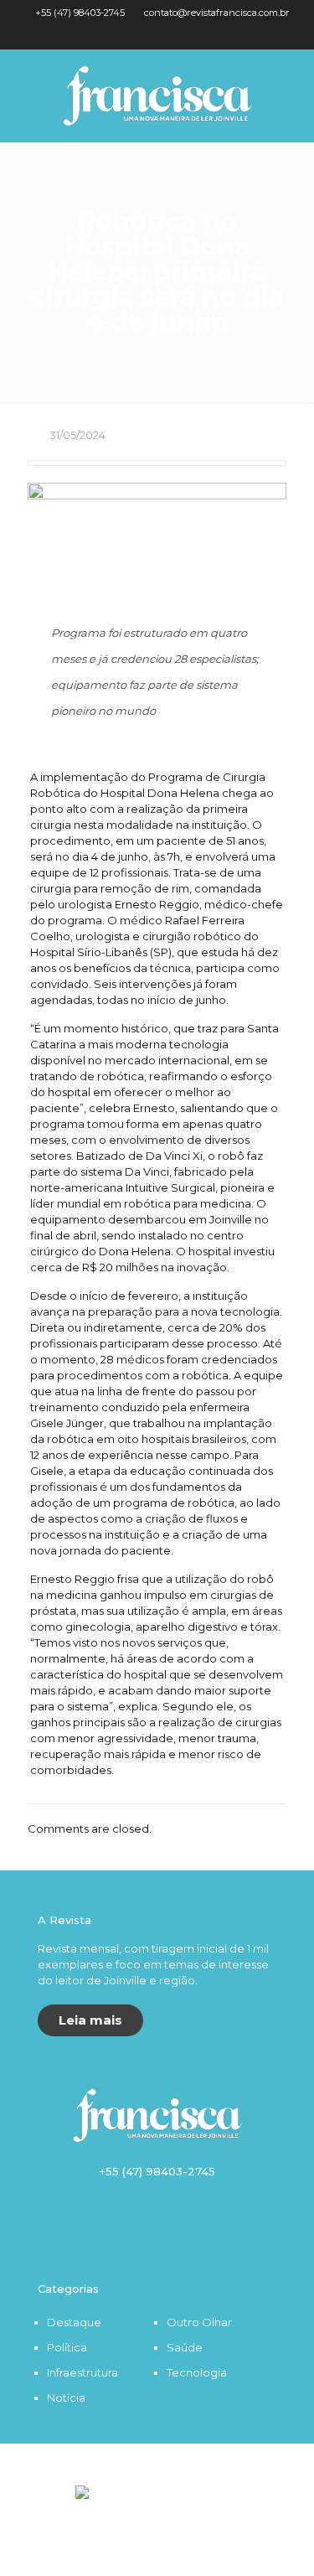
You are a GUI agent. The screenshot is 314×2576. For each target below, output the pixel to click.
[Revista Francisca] (157, 96)
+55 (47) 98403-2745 (80, 13)
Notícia (66, 2398)
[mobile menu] (291, 83)
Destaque (74, 2322)
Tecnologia (197, 2372)
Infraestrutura (82, 2372)
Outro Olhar (199, 2322)
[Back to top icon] (157, 2477)
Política (67, 2347)
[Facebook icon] (147, 34)
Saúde (185, 2347)
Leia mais (90, 2020)
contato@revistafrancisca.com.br (217, 13)
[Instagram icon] (168, 34)
